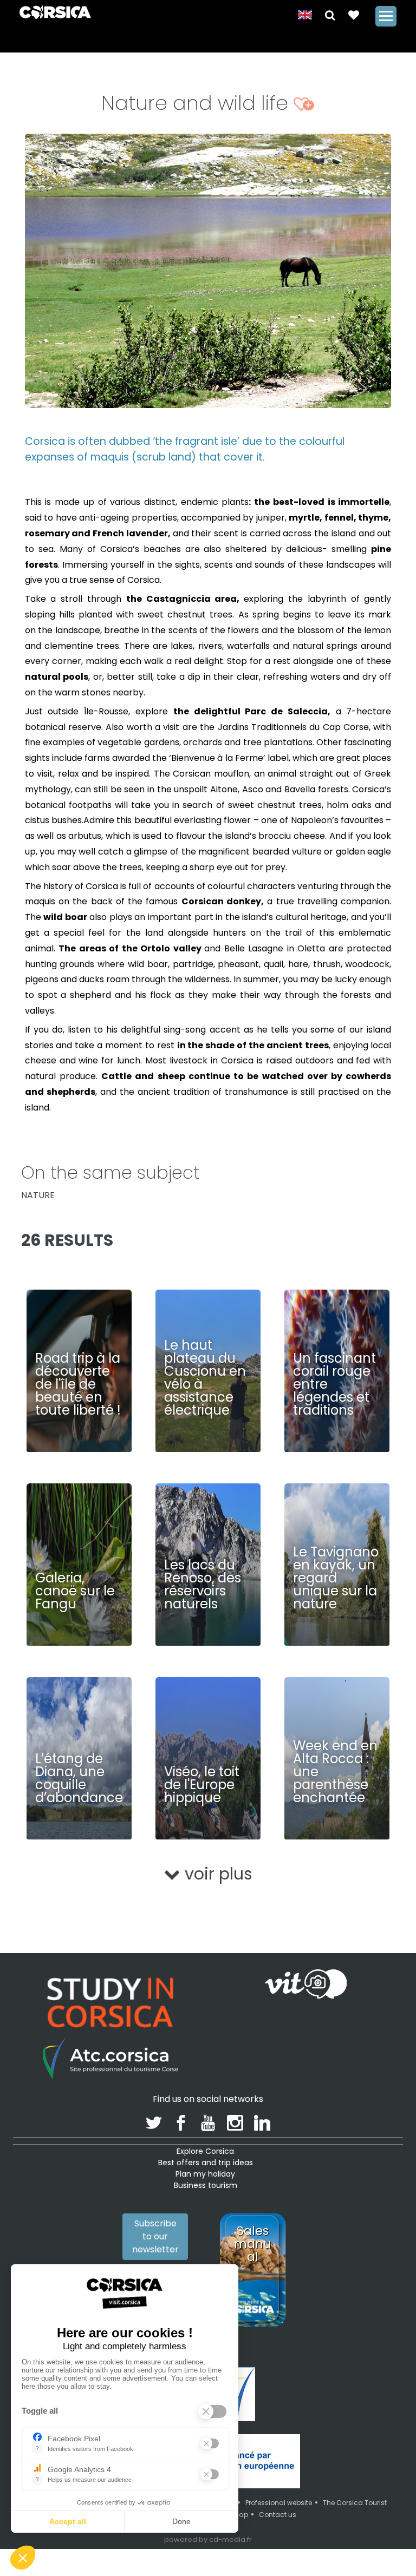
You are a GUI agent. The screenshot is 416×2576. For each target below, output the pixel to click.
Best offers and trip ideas (206, 2163)
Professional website (279, 2503)
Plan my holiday (205, 2174)
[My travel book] (354, 14)
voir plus (216, 1874)
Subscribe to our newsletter (155, 2236)
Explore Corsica (205, 2151)
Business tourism (206, 2185)
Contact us (278, 2515)
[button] (330, 14)
